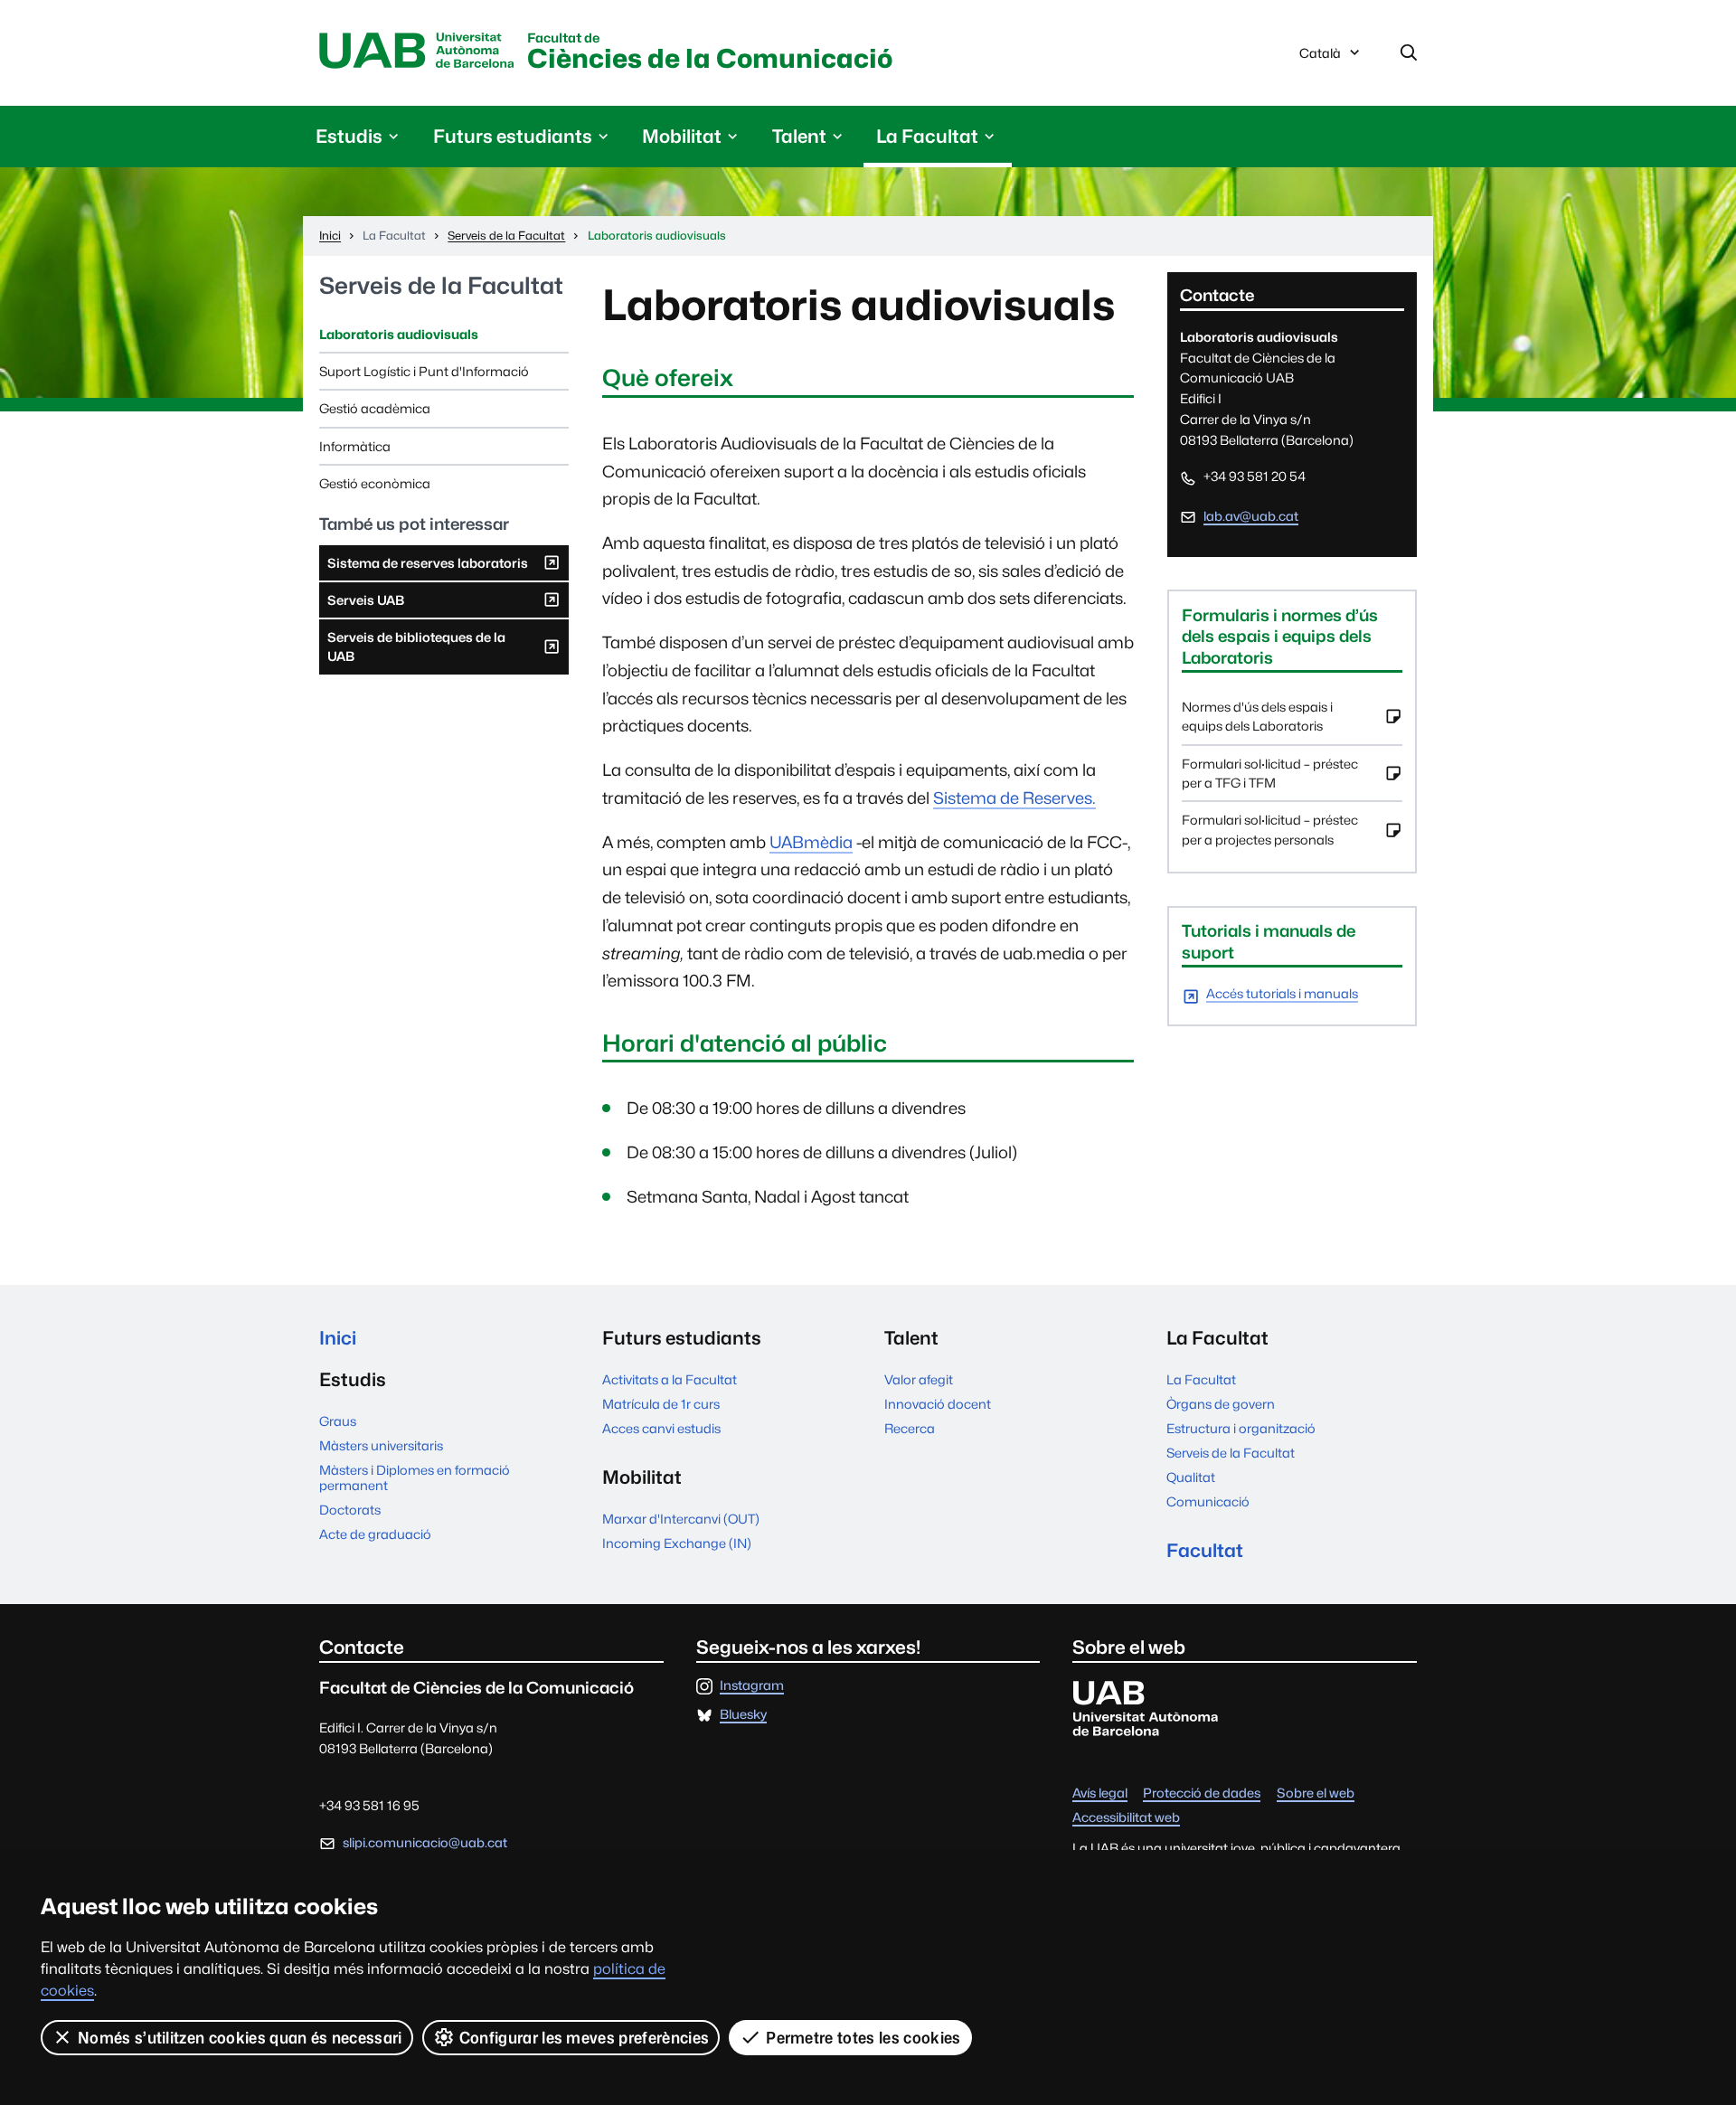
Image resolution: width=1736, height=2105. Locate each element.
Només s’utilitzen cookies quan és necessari (240, 2038)
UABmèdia (811, 842)
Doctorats (350, 1510)
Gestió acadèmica (375, 408)
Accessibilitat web (1126, 1818)
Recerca (910, 1428)
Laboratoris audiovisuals (399, 334)
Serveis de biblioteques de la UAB (416, 652)
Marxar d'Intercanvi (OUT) (681, 1519)
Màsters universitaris (381, 1445)
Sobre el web (1316, 1793)
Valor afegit (919, 1379)
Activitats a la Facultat (670, 1379)
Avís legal (1100, 1793)
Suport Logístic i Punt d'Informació (424, 371)
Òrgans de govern (1221, 1404)
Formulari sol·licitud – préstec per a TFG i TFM (1270, 779)
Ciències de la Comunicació (710, 53)
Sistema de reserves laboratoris (427, 568)
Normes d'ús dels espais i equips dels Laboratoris (1257, 722)
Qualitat (1191, 1477)
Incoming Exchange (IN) (677, 1543)
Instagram (752, 1686)
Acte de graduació (375, 1534)
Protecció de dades (1202, 1793)
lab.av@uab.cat (1251, 516)
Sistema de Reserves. (1014, 798)
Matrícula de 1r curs (661, 1404)
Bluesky (743, 1715)
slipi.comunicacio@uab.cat (425, 1842)
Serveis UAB (365, 605)
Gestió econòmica (375, 483)
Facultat (1205, 1550)
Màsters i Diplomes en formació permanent (415, 1477)
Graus (338, 1421)
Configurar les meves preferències (585, 2038)
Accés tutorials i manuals (1282, 994)
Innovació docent (938, 1404)
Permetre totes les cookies (863, 2038)
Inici (338, 1338)
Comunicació (1208, 1501)
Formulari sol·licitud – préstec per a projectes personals (1270, 835)
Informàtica (355, 446)
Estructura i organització (1241, 1428)
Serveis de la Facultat (441, 286)
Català (1320, 58)
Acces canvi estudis (661, 1428)
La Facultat (1201, 1379)
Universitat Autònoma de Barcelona (417, 52)
